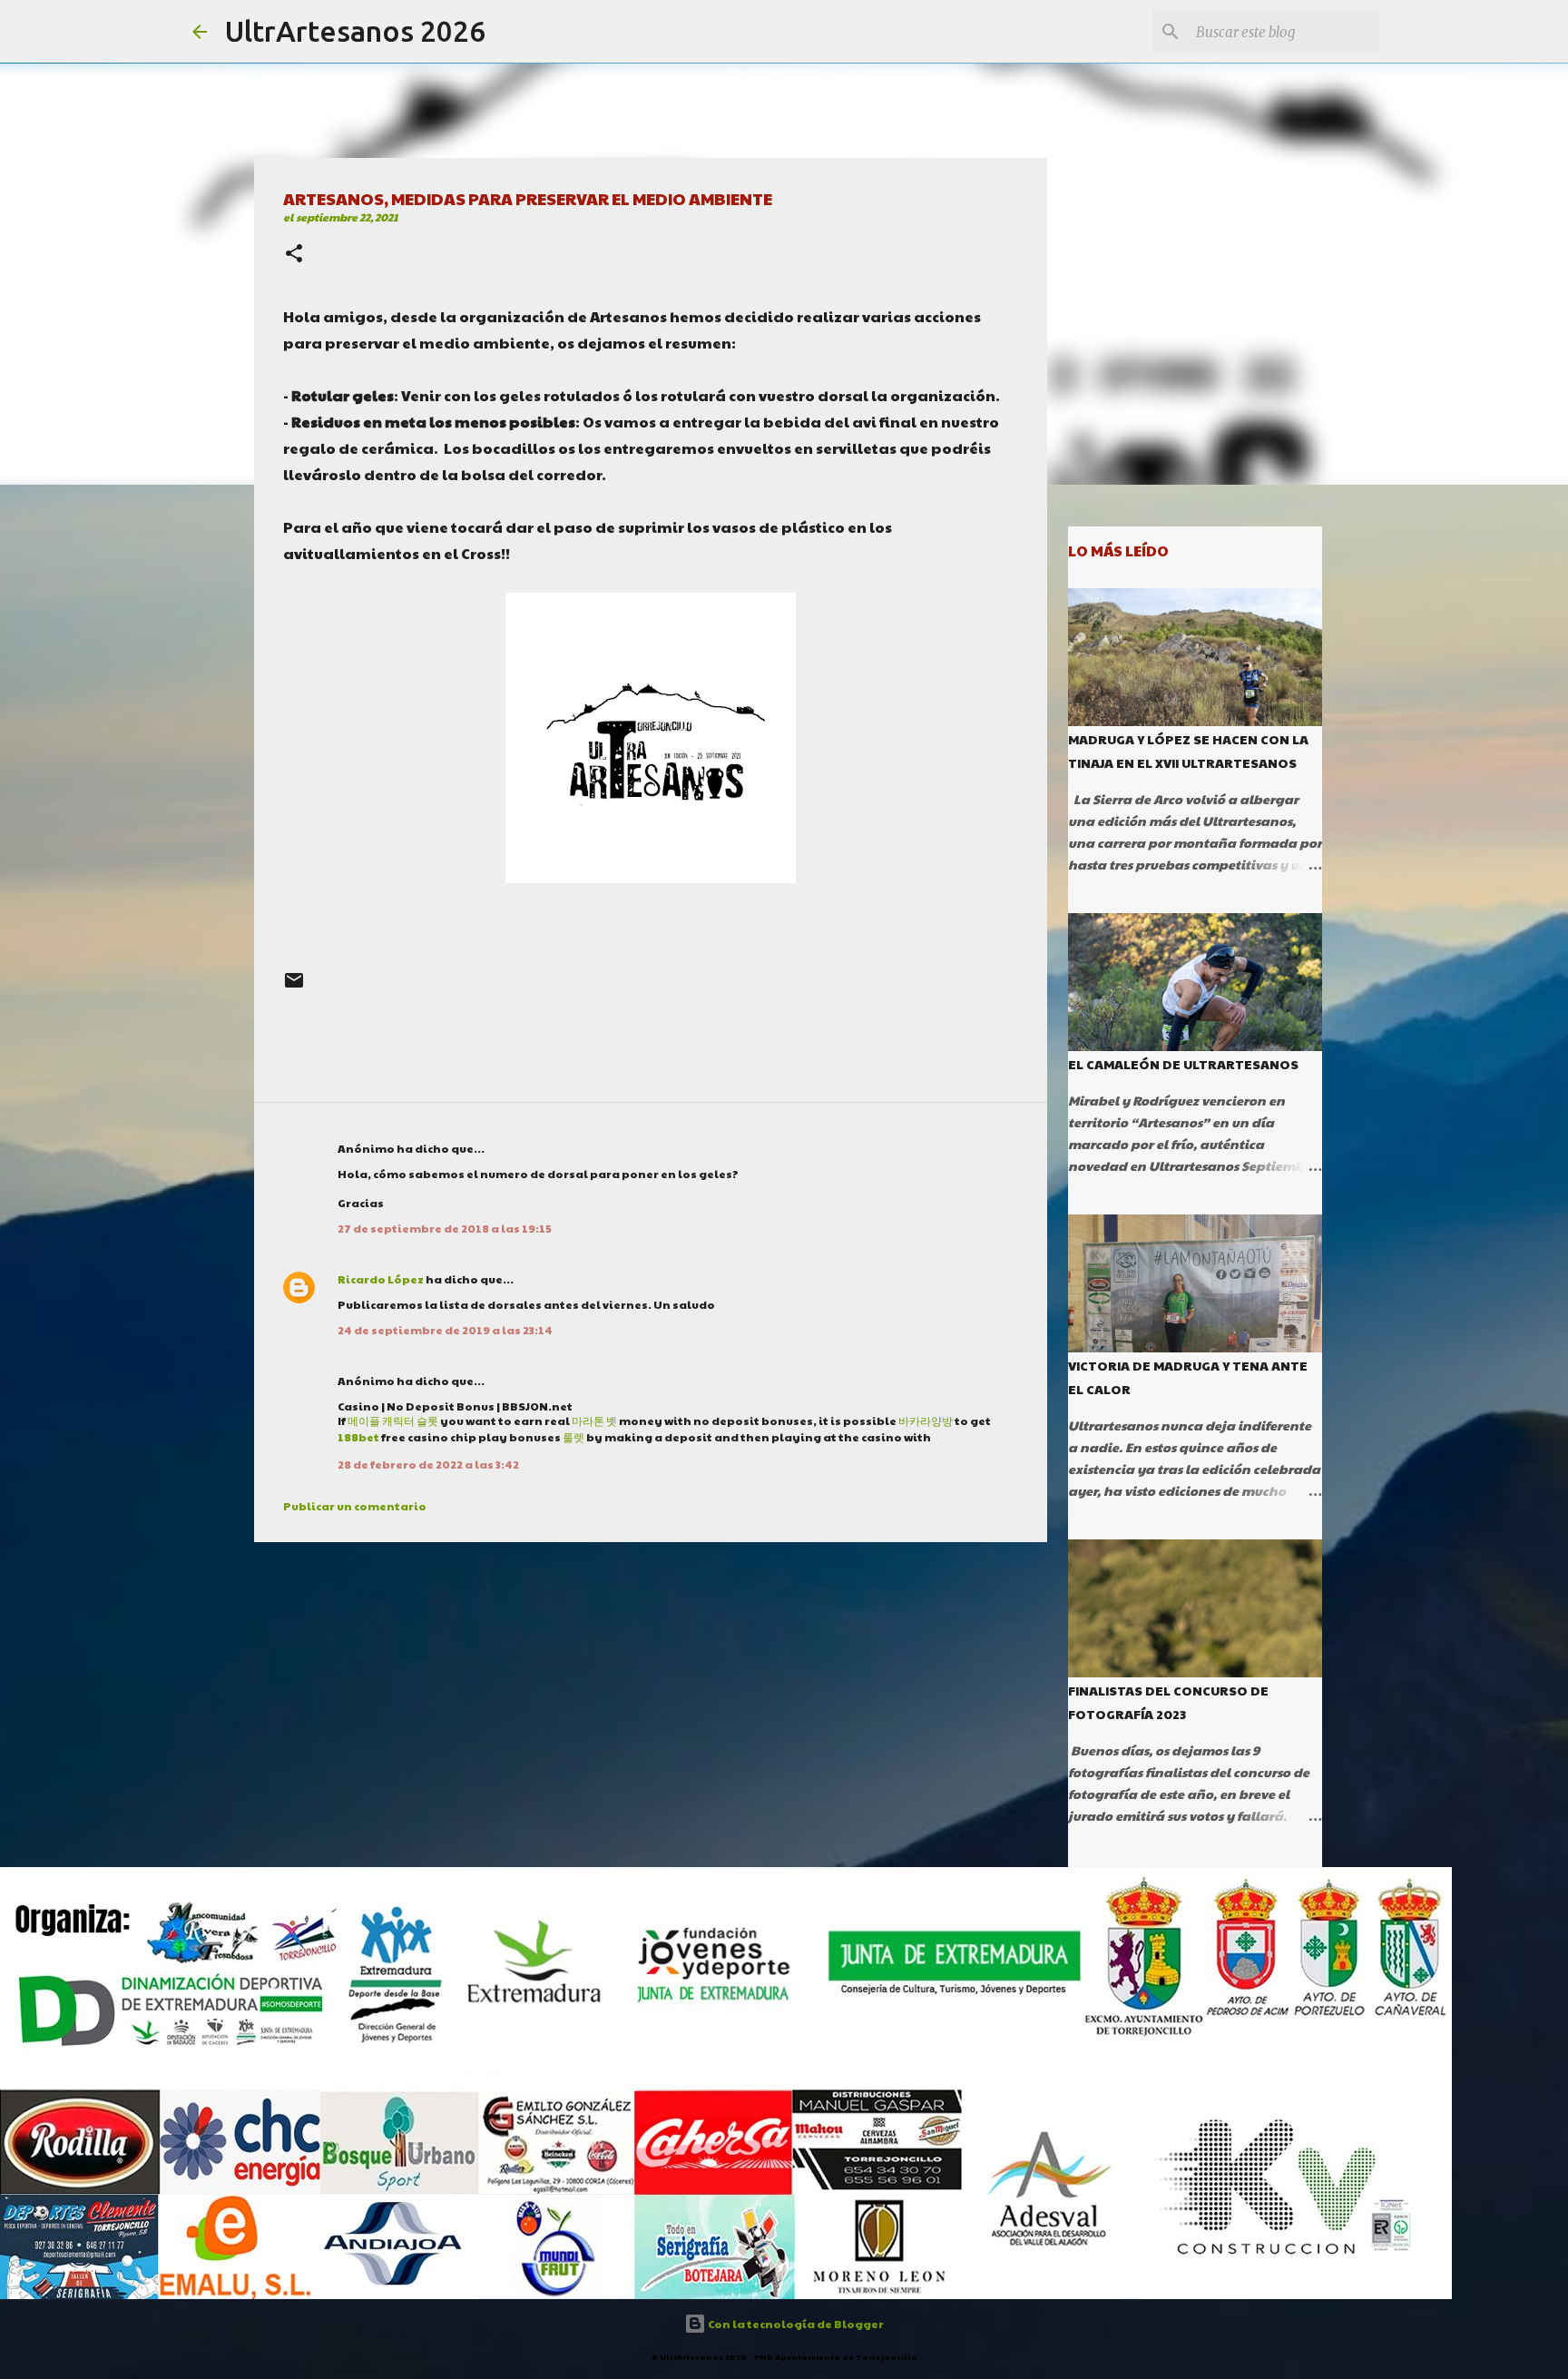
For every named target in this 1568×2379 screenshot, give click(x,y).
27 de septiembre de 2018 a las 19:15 (445, 1228)
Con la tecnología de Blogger (795, 2324)
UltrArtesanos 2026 (355, 31)
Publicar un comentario (355, 1506)
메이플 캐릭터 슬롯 (393, 1421)
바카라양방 (926, 1421)
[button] (294, 255)
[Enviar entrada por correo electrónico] (294, 987)
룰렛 (573, 1437)
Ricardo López (381, 1279)
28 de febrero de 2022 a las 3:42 (428, 1464)
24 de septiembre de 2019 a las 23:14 (445, 1330)
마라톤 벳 (594, 1421)
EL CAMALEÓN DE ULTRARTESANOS (1183, 1064)
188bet (358, 1437)
